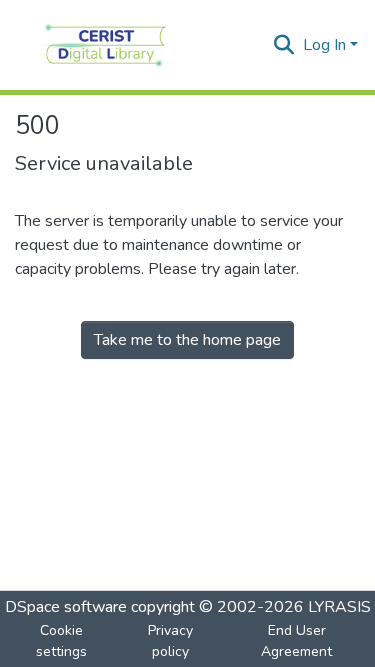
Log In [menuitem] (324, 45)
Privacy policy (170, 641)
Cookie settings (61, 641)
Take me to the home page (187, 340)
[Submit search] (284, 45)
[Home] (105, 45)
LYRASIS (339, 607)
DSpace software (66, 607)
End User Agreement (296, 641)
